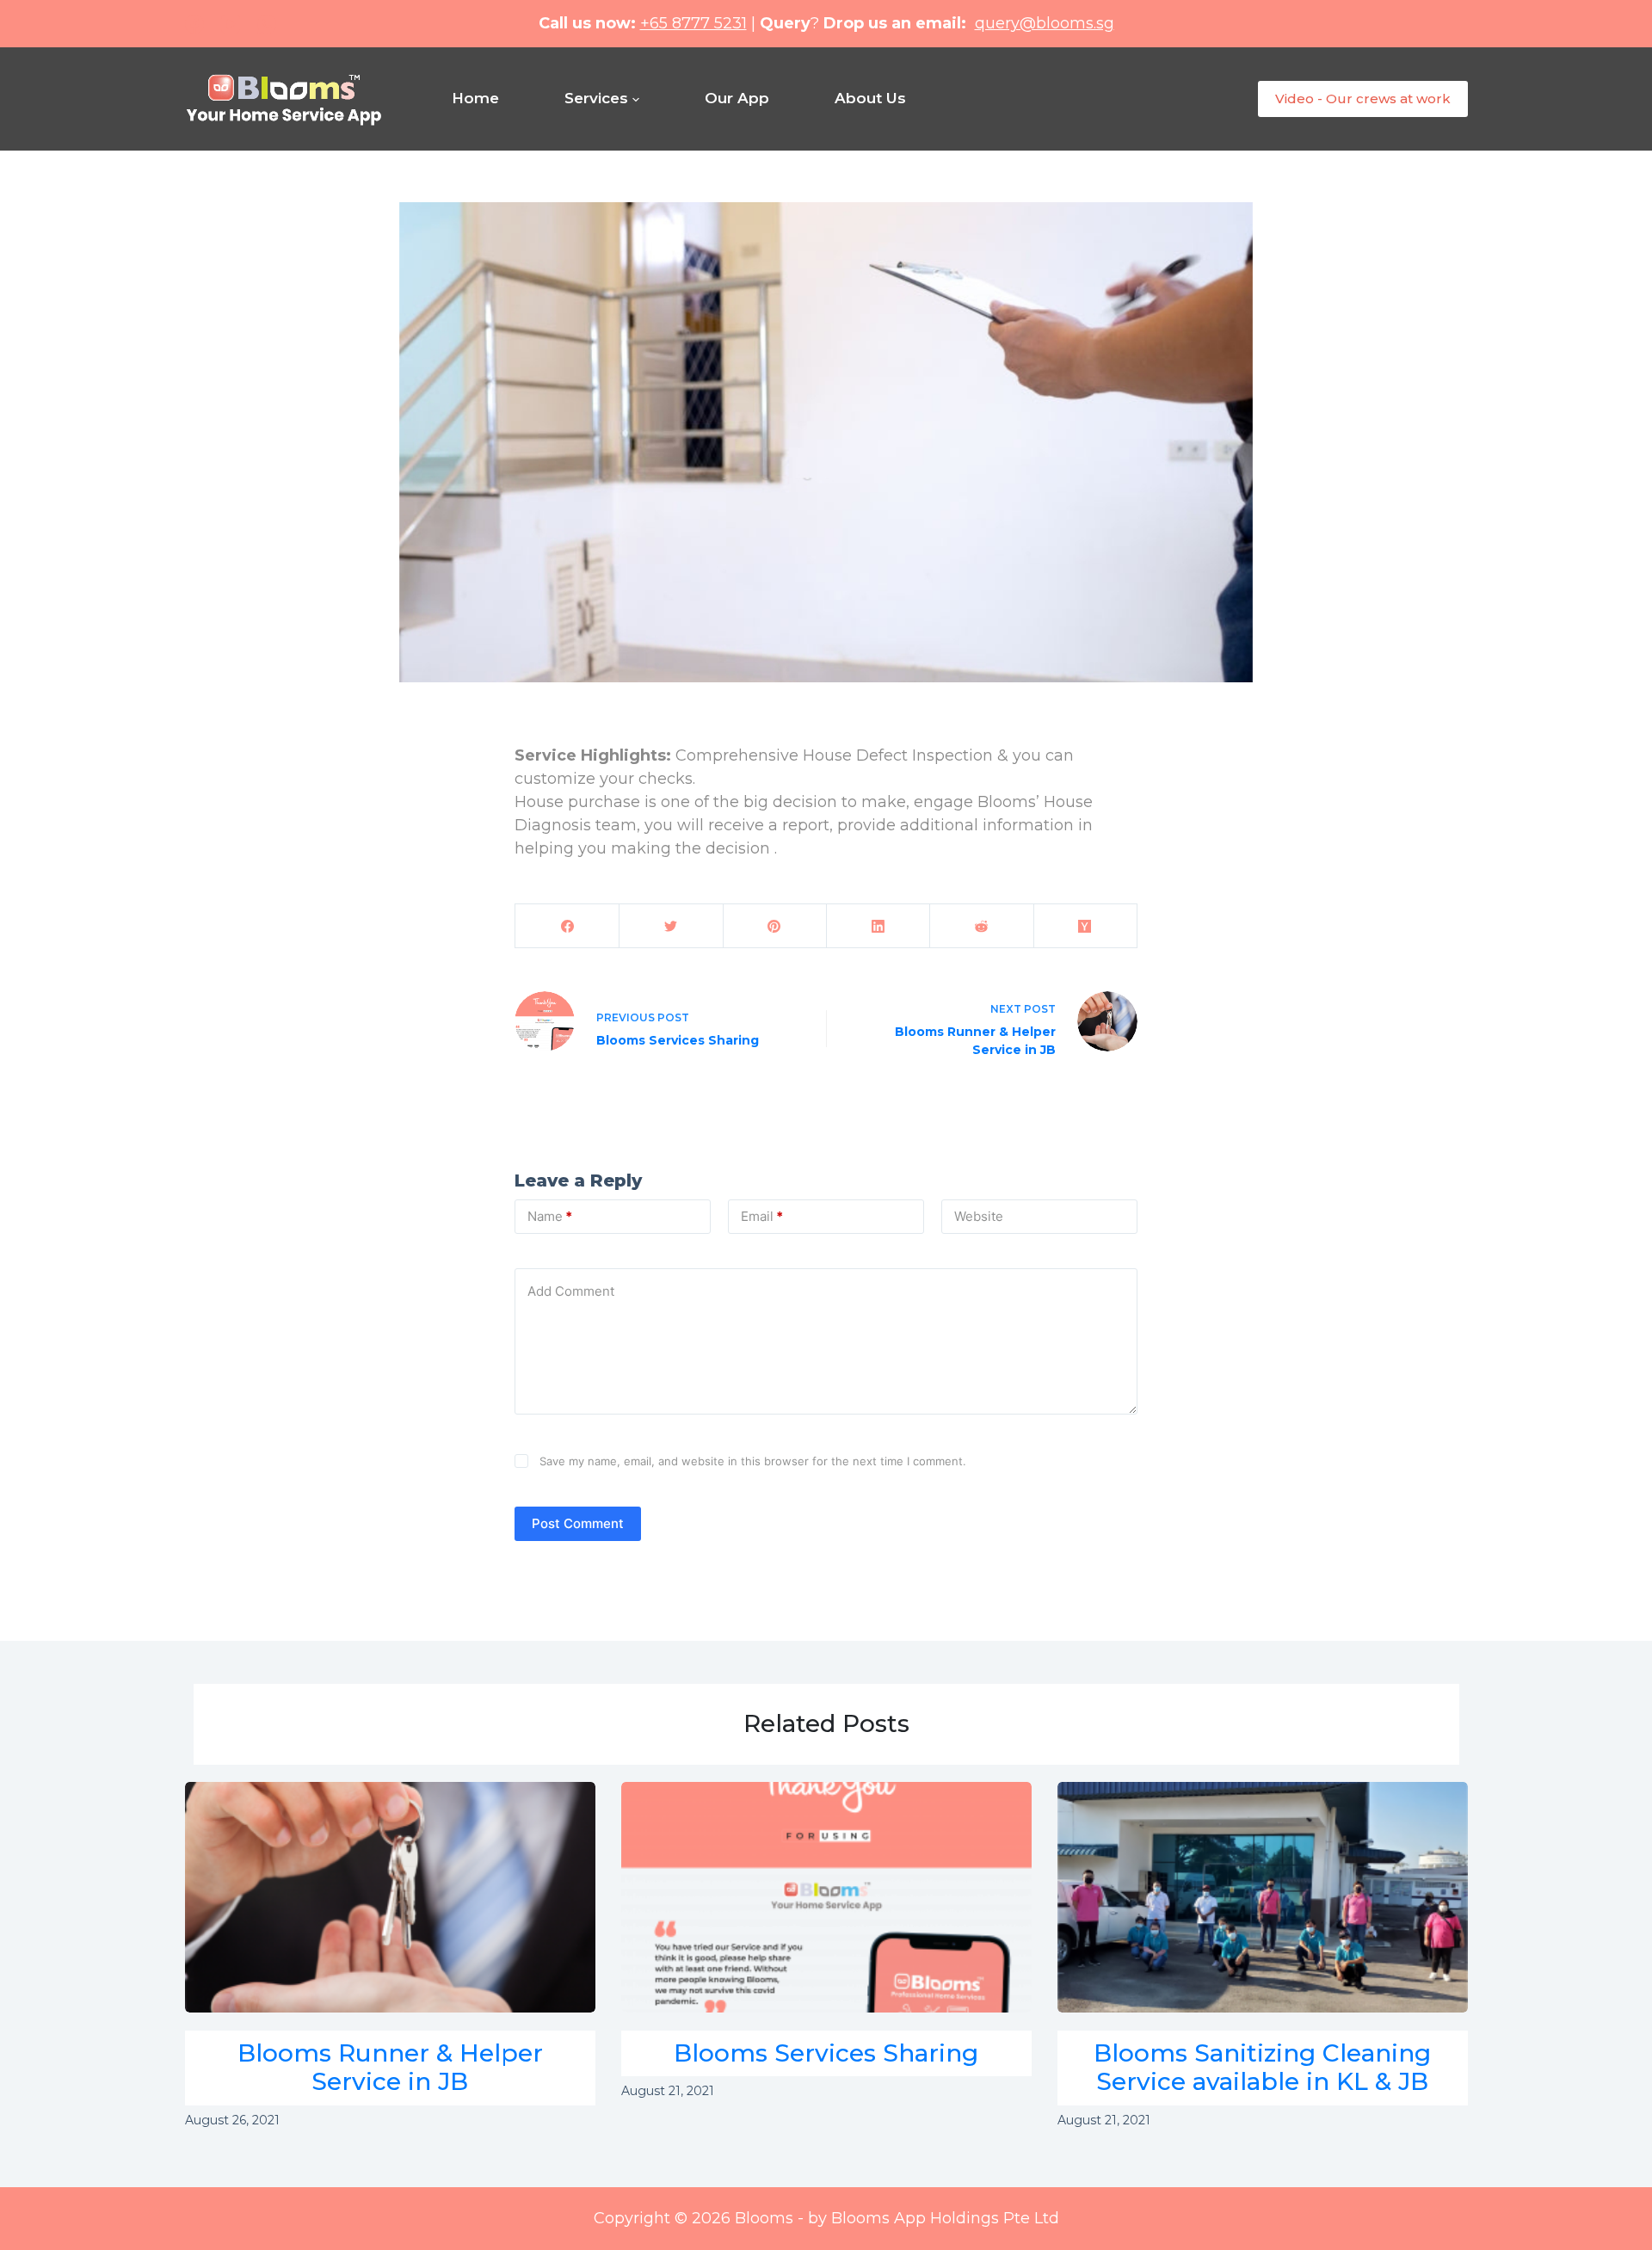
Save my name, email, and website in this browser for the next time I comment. (753, 1461)
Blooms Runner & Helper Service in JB (390, 2068)
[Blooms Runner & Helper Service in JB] (390, 1898)
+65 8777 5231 (693, 23)
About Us (870, 98)
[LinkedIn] (878, 926)
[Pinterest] (775, 926)
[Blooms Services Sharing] (826, 1898)
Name (550, 1216)
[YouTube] (231, 24)
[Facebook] (194, 24)
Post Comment (578, 1523)
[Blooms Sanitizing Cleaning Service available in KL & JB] (1263, 1898)
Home (475, 98)
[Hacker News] (1085, 926)
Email (762, 1216)
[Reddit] (981, 926)
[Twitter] (671, 926)
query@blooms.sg (1045, 23)
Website (979, 1216)
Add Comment (571, 1291)
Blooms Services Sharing (826, 2053)
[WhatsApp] (267, 24)
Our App (737, 98)
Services (596, 98)
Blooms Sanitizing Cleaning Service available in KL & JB (1262, 2068)
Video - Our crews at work (1363, 99)
